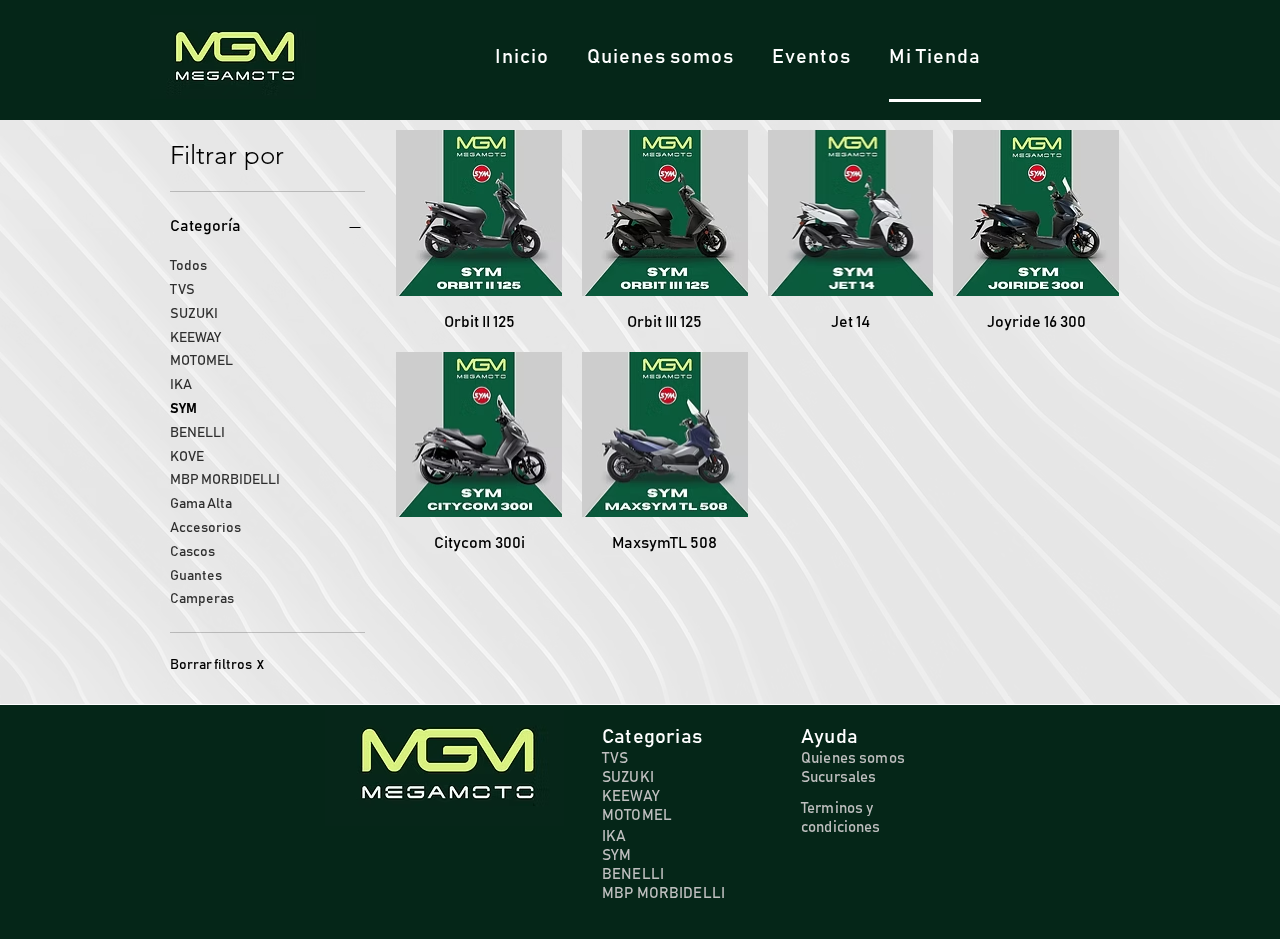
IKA (181, 385)
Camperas (202, 599)
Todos (188, 266)
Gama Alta (201, 504)
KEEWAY (195, 338)
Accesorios (205, 528)
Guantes (196, 576)
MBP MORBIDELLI (225, 480)
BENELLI (197, 433)
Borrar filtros (217, 665)
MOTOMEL (201, 361)
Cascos (192, 552)
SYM (183, 409)
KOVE (187, 457)
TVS (182, 290)
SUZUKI (194, 314)
